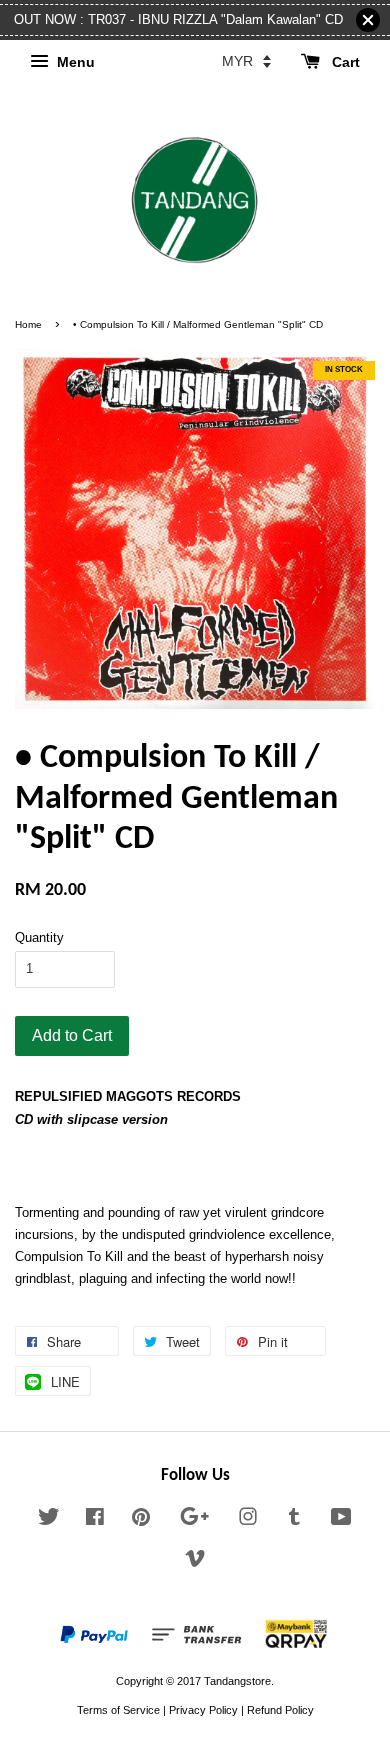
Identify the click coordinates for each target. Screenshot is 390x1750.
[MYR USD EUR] (246, 61)
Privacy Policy (203, 1710)
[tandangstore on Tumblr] (294, 1521)
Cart (344, 62)
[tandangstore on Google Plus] (194, 1521)
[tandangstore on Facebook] (95, 1521)
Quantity (39, 937)
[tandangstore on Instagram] (248, 1521)
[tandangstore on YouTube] (341, 1521)
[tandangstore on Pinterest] (141, 1521)
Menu (74, 62)
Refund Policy (280, 1710)
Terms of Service (118, 1710)
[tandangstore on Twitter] (49, 1521)
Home (28, 324)
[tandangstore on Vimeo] (195, 1563)
